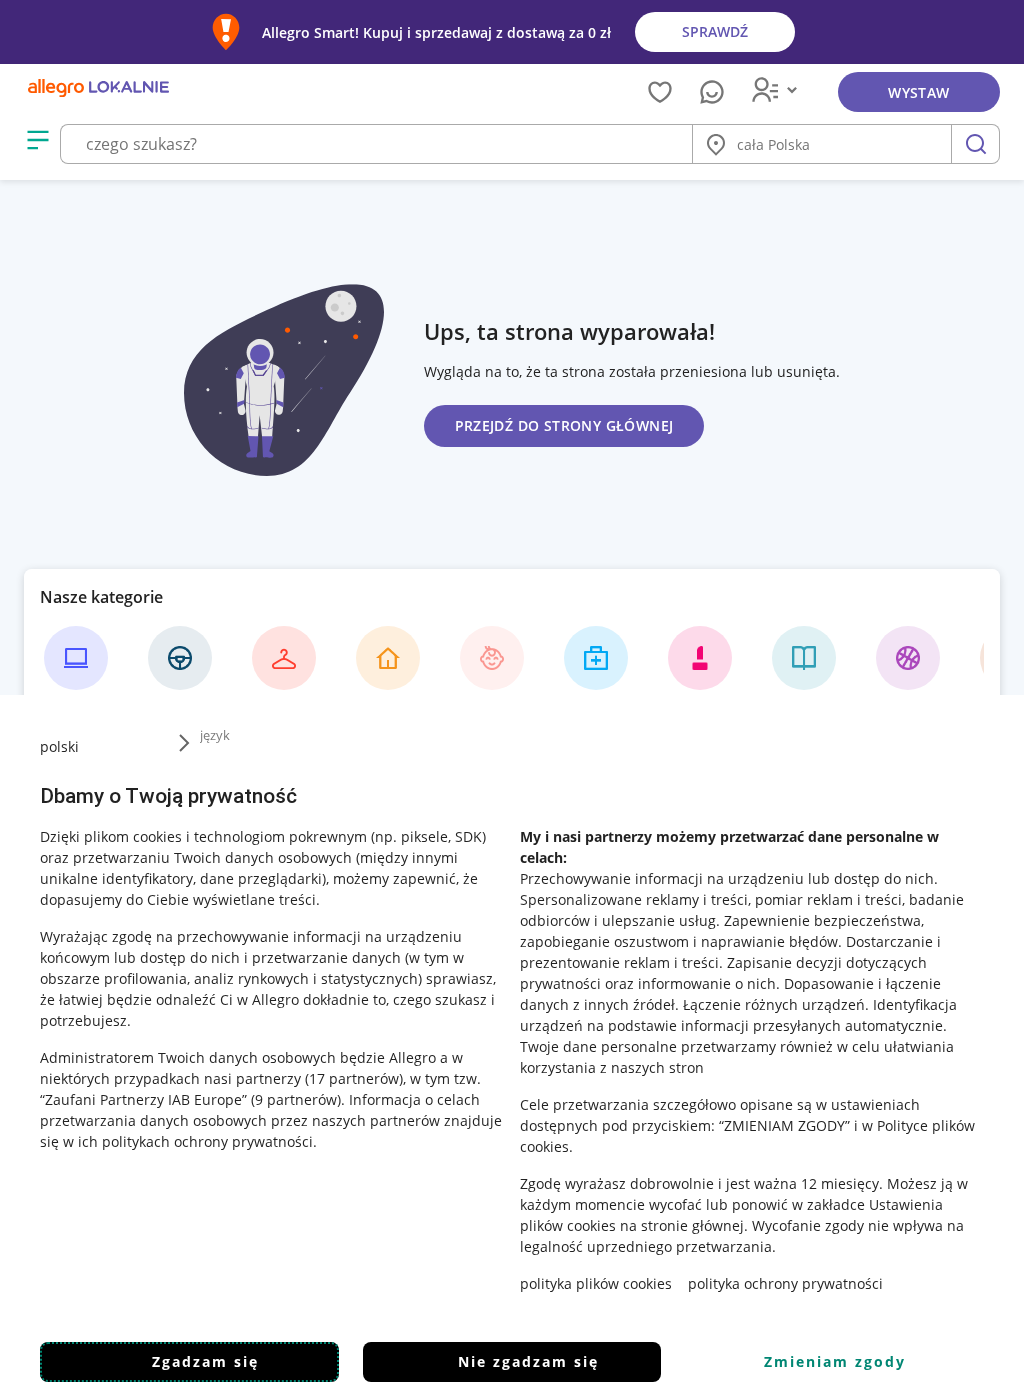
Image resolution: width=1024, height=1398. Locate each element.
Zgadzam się (205, 1361)
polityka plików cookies (596, 1283)
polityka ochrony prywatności (785, 1283)
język (215, 735)
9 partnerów (296, 1099)
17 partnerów (354, 1078)
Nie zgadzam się (528, 1361)
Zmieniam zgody (835, 1361)
